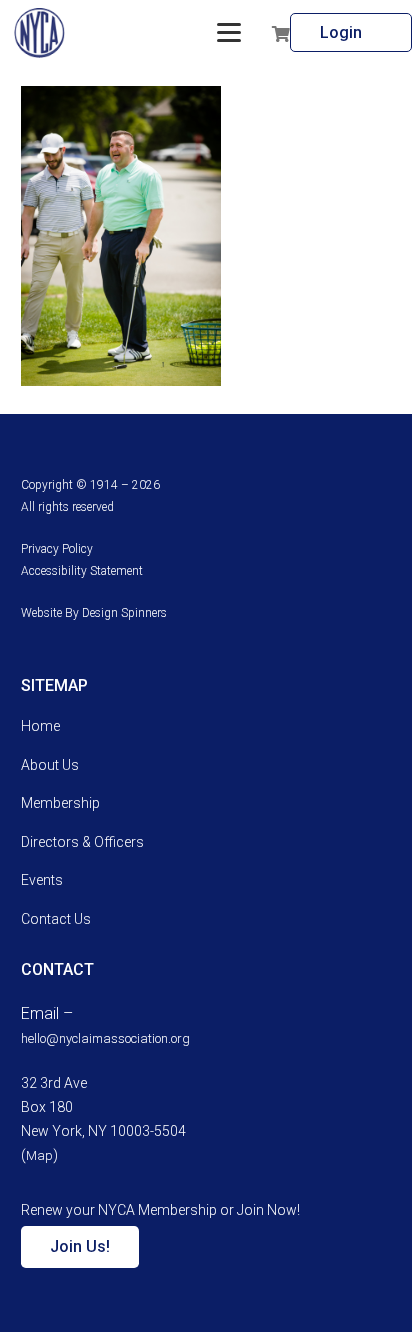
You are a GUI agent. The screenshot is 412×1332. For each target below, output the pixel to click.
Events (42, 880)
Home (40, 726)
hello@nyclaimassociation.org (105, 1038)
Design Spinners (124, 613)
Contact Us (56, 919)
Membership (60, 803)
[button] (229, 33)
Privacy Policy (57, 549)
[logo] (39, 33)
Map (39, 1155)
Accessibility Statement (82, 571)
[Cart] (281, 33)
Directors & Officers (82, 842)
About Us (50, 765)
